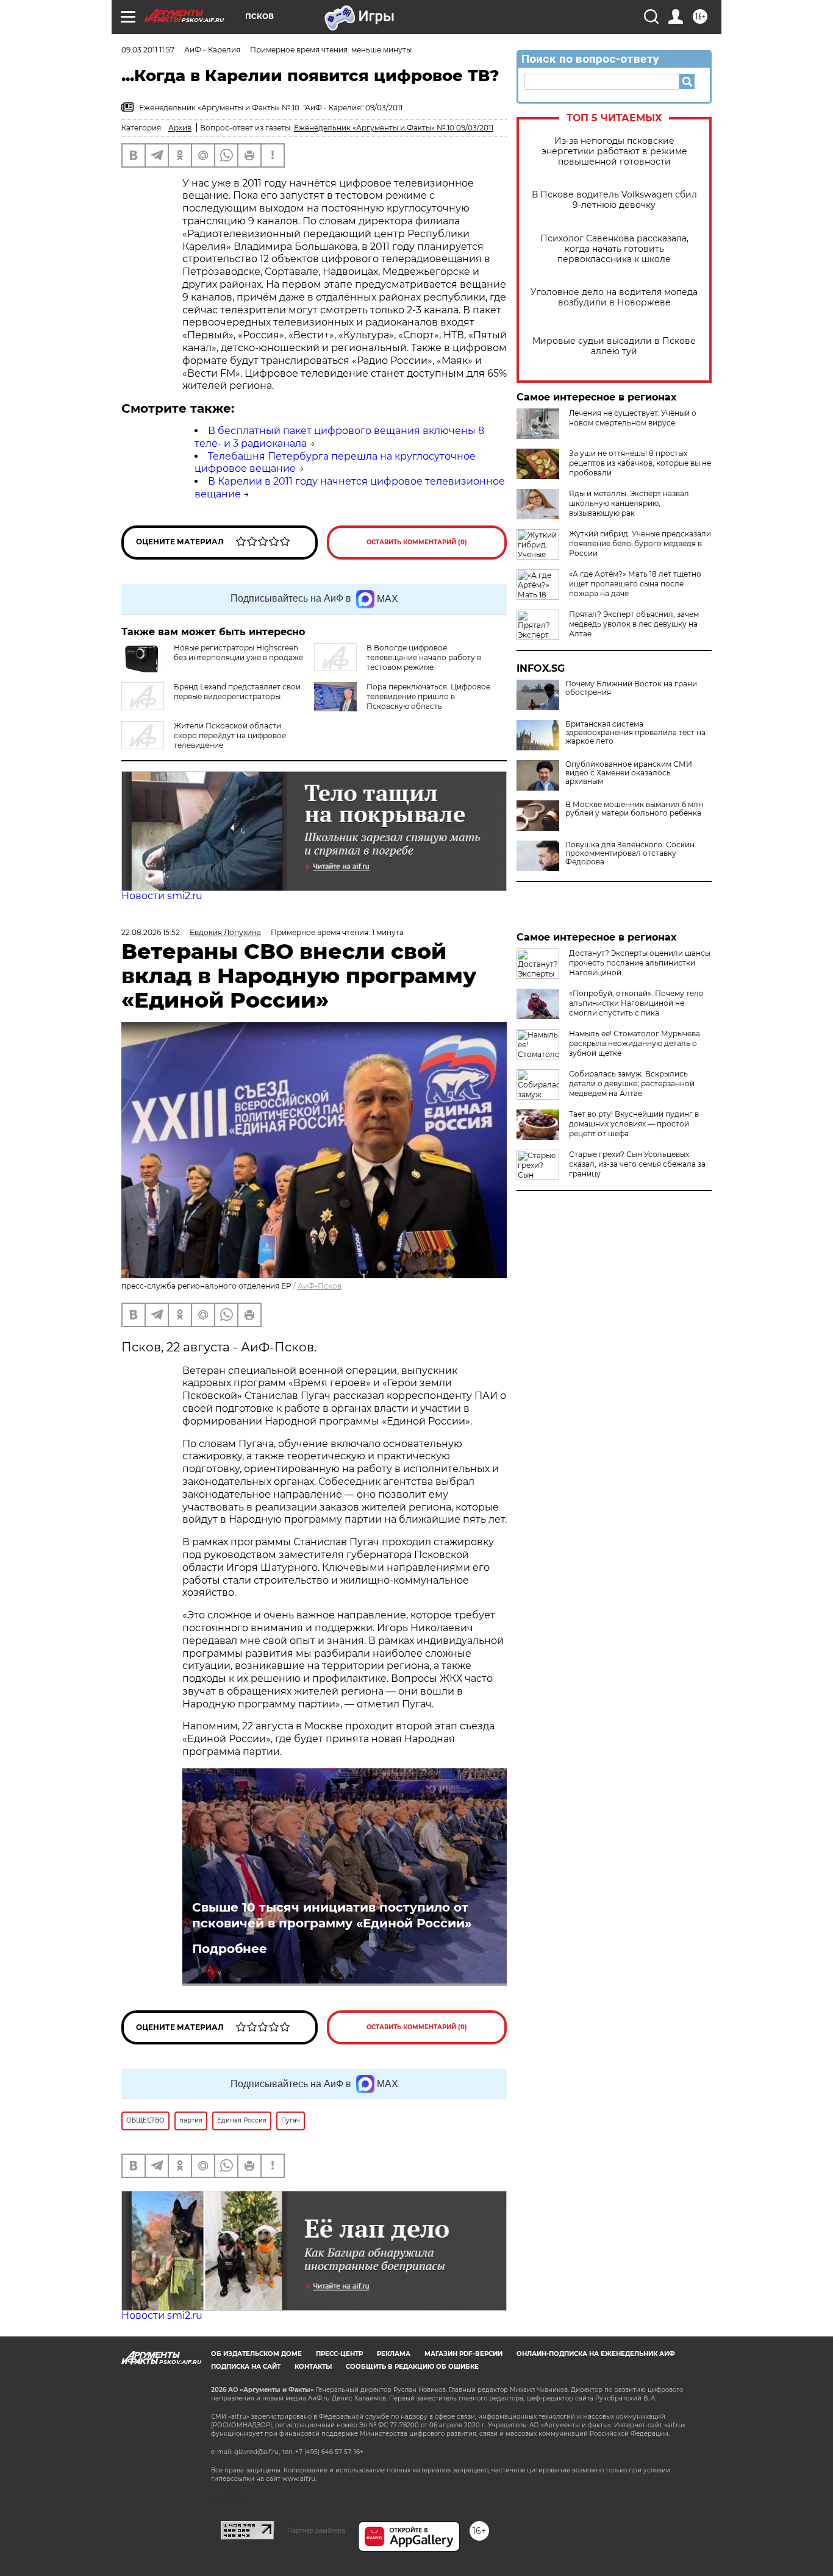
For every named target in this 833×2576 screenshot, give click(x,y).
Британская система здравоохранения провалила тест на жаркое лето (635, 733)
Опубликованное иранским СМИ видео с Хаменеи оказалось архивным (629, 773)
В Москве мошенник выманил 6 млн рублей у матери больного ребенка (634, 809)
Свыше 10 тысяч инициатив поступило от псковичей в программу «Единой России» (332, 1915)
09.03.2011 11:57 (148, 50)
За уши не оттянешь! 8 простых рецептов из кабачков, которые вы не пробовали (640, 463)
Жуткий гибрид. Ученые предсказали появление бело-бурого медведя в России (640, 543)
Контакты (313, 2367)
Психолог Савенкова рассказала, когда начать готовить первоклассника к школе (614, 249)
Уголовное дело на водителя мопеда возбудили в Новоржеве (614, 297)
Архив (180, 128)
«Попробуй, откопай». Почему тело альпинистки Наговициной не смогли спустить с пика (636, 1003)
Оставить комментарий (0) (417, 542)
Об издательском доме (256, 2354)
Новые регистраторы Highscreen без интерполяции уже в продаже (238, 653)
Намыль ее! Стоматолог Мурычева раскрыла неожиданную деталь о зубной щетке (635, 1043)
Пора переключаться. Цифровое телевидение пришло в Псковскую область (428, 696)
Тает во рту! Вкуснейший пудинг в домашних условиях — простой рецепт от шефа (634, 1124)
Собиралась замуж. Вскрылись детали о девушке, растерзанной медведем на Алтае (632, 1083)
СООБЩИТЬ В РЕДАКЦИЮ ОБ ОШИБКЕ (412, 2367)
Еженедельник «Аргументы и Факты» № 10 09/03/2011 (394, 128)
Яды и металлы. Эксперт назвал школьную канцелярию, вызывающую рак (629, 503)
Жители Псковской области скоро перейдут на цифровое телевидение (230, 735)
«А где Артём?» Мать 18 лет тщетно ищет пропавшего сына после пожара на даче (635, 584)
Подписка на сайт (246, 2367)
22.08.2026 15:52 (151, 932)
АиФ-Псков (320, 1286)
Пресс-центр (339, 2354)
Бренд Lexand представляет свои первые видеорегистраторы (237, 692)
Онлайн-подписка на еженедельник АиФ (596, 2354)
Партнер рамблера (316, 2530)
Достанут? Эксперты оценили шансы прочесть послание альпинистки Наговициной (640, 963)
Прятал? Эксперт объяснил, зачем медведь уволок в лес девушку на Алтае (634, 624)
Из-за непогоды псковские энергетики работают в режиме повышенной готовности (614, 151)
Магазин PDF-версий (463, 2354)
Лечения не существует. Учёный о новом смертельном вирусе (633, 418)
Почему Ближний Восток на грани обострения (631, 688)
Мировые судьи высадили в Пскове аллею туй (614, 346)
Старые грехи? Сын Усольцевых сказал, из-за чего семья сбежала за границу (637, 1164)
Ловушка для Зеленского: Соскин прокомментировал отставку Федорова (630, 853)
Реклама (394, 2354)
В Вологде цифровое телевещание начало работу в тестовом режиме (424, 657)
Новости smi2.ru (162, 896)
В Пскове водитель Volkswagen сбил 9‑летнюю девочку (614, 200)
